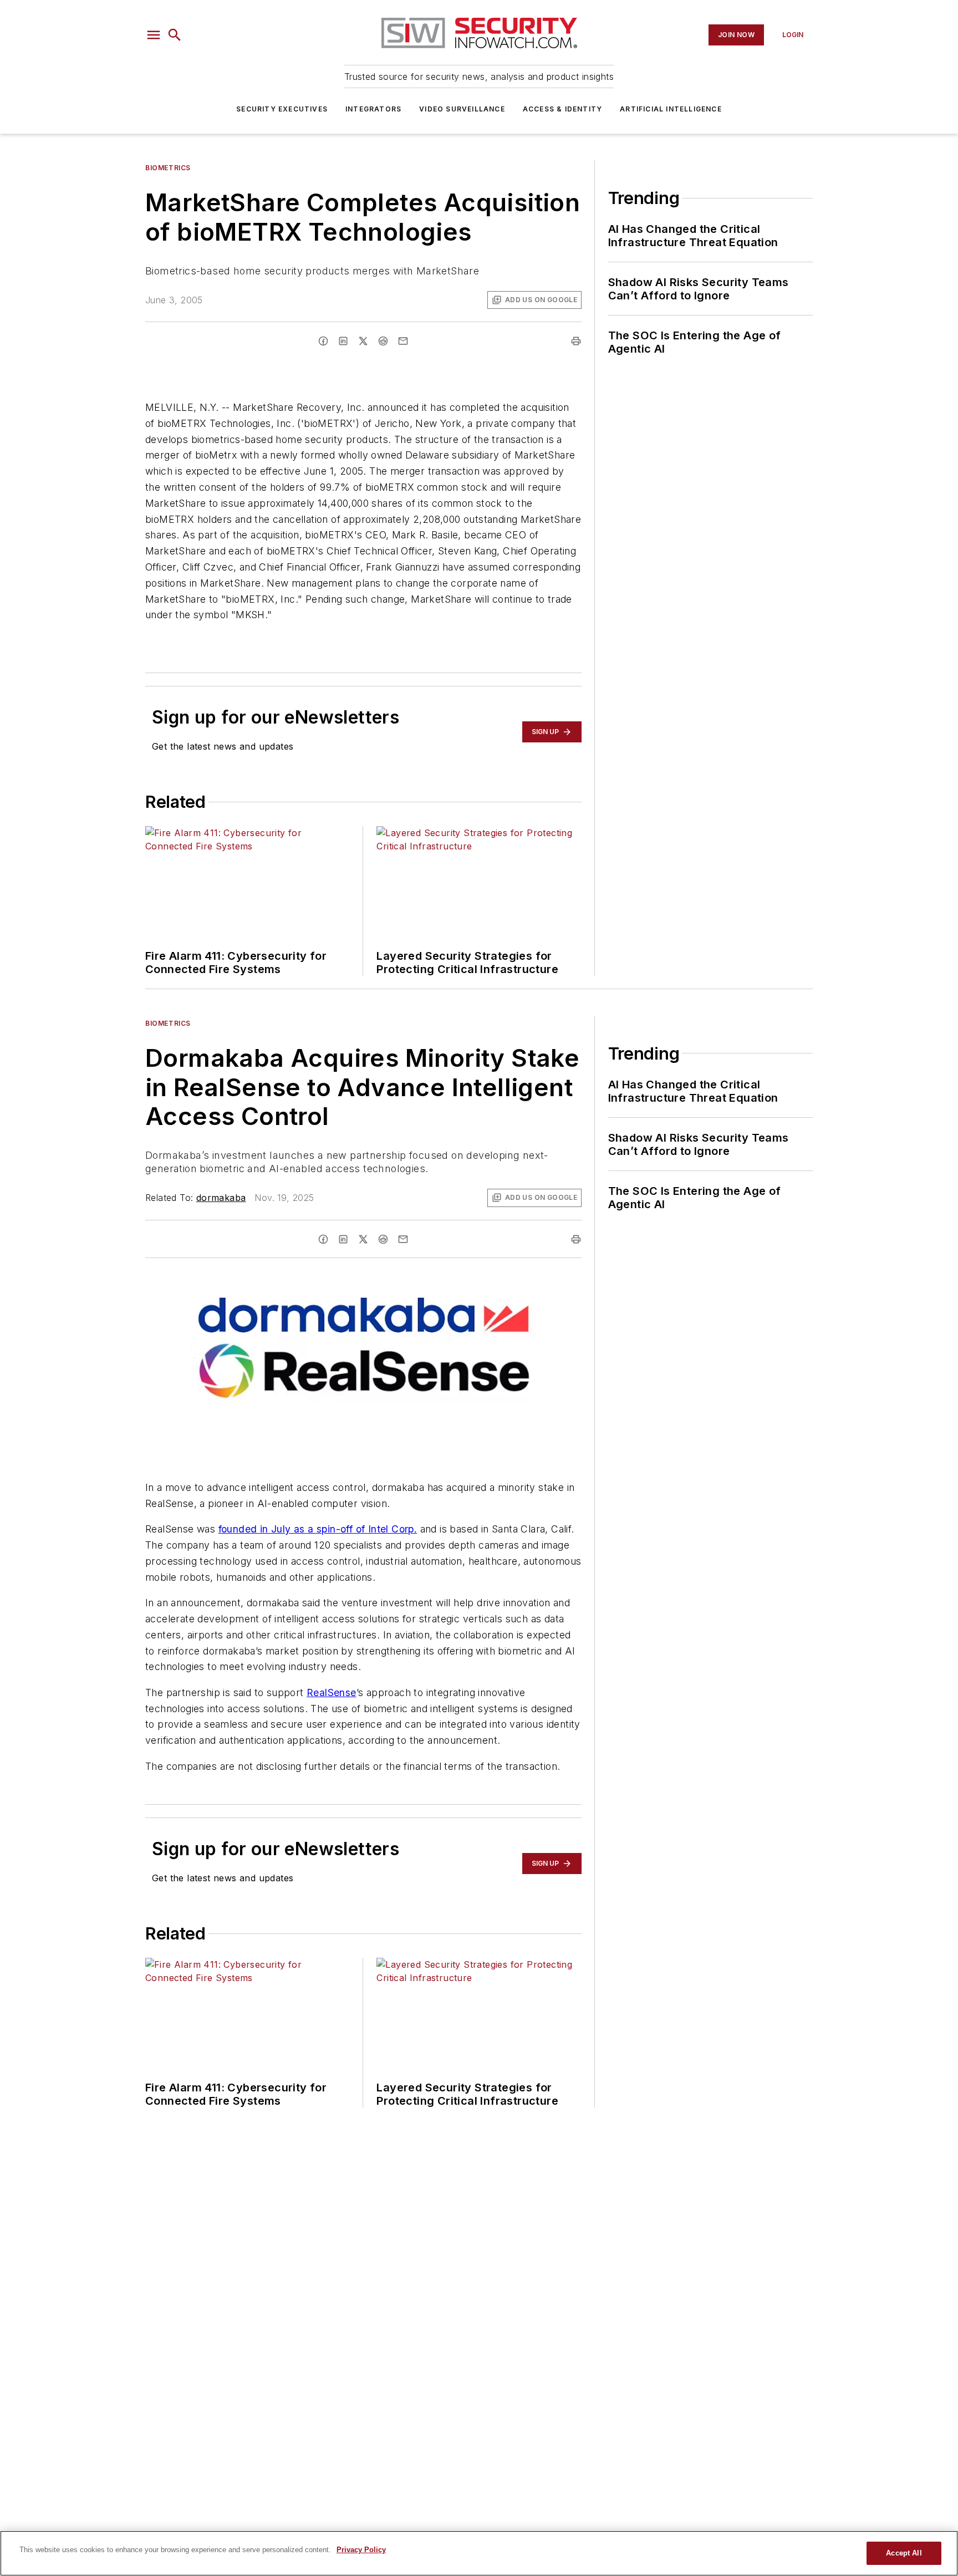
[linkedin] (343, 341)
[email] (403, 341)
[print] (576, 341)
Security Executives (282, 109)
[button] (154, 35)
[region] (479, 2553)
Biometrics (168, 168)
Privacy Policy (361, 2550)
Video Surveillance (462, 109)
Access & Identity (562, 109)
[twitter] (363, 341)
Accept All (904, 2553)
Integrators (373, 109)
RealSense (332, 1692)
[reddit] (383, 341)
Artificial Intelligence (671, 109)
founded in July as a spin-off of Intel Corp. (318, 1529)
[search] (175, 35)
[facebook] (323, 341)
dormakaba (221, 1198)
